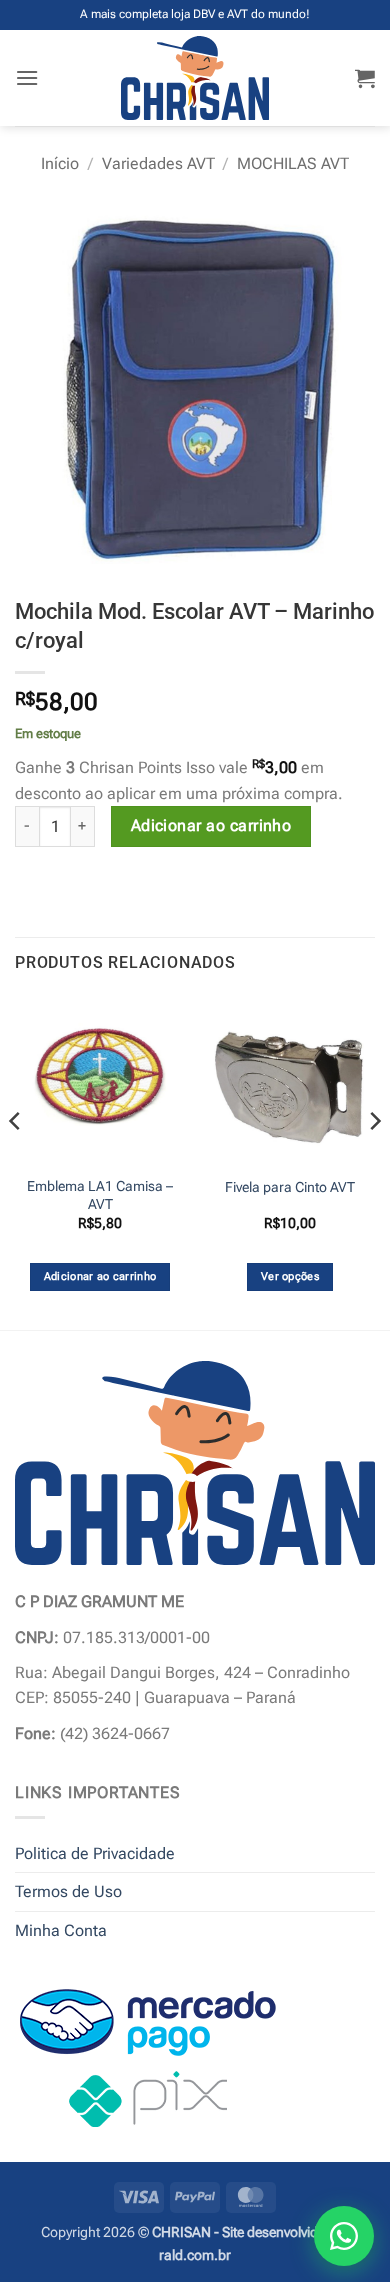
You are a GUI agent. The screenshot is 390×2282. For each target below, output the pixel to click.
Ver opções (290, 1276)
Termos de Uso (68, 1891)
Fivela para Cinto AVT (290, 1187)
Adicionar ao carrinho (211, 826)
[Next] (374, 1161)
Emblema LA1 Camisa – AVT (100, 1195)
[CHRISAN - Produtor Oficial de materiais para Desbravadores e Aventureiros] (195, 78)
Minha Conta (61, 1930)
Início (60, 163)
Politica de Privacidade (95, 1853)
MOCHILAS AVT (293, 163)
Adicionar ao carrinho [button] (100, 1276)
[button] (27, 77)
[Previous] (16, 1161)
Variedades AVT (158, 163)
